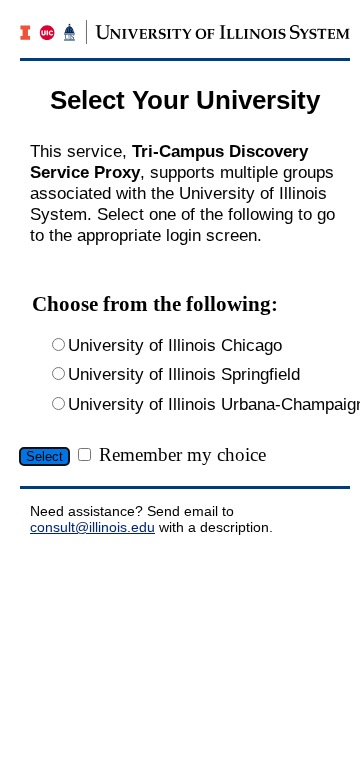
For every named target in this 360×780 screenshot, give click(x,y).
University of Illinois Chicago (175, 345)
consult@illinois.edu (92, 527)
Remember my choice (182, 454)
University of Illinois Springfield (184, 374)
